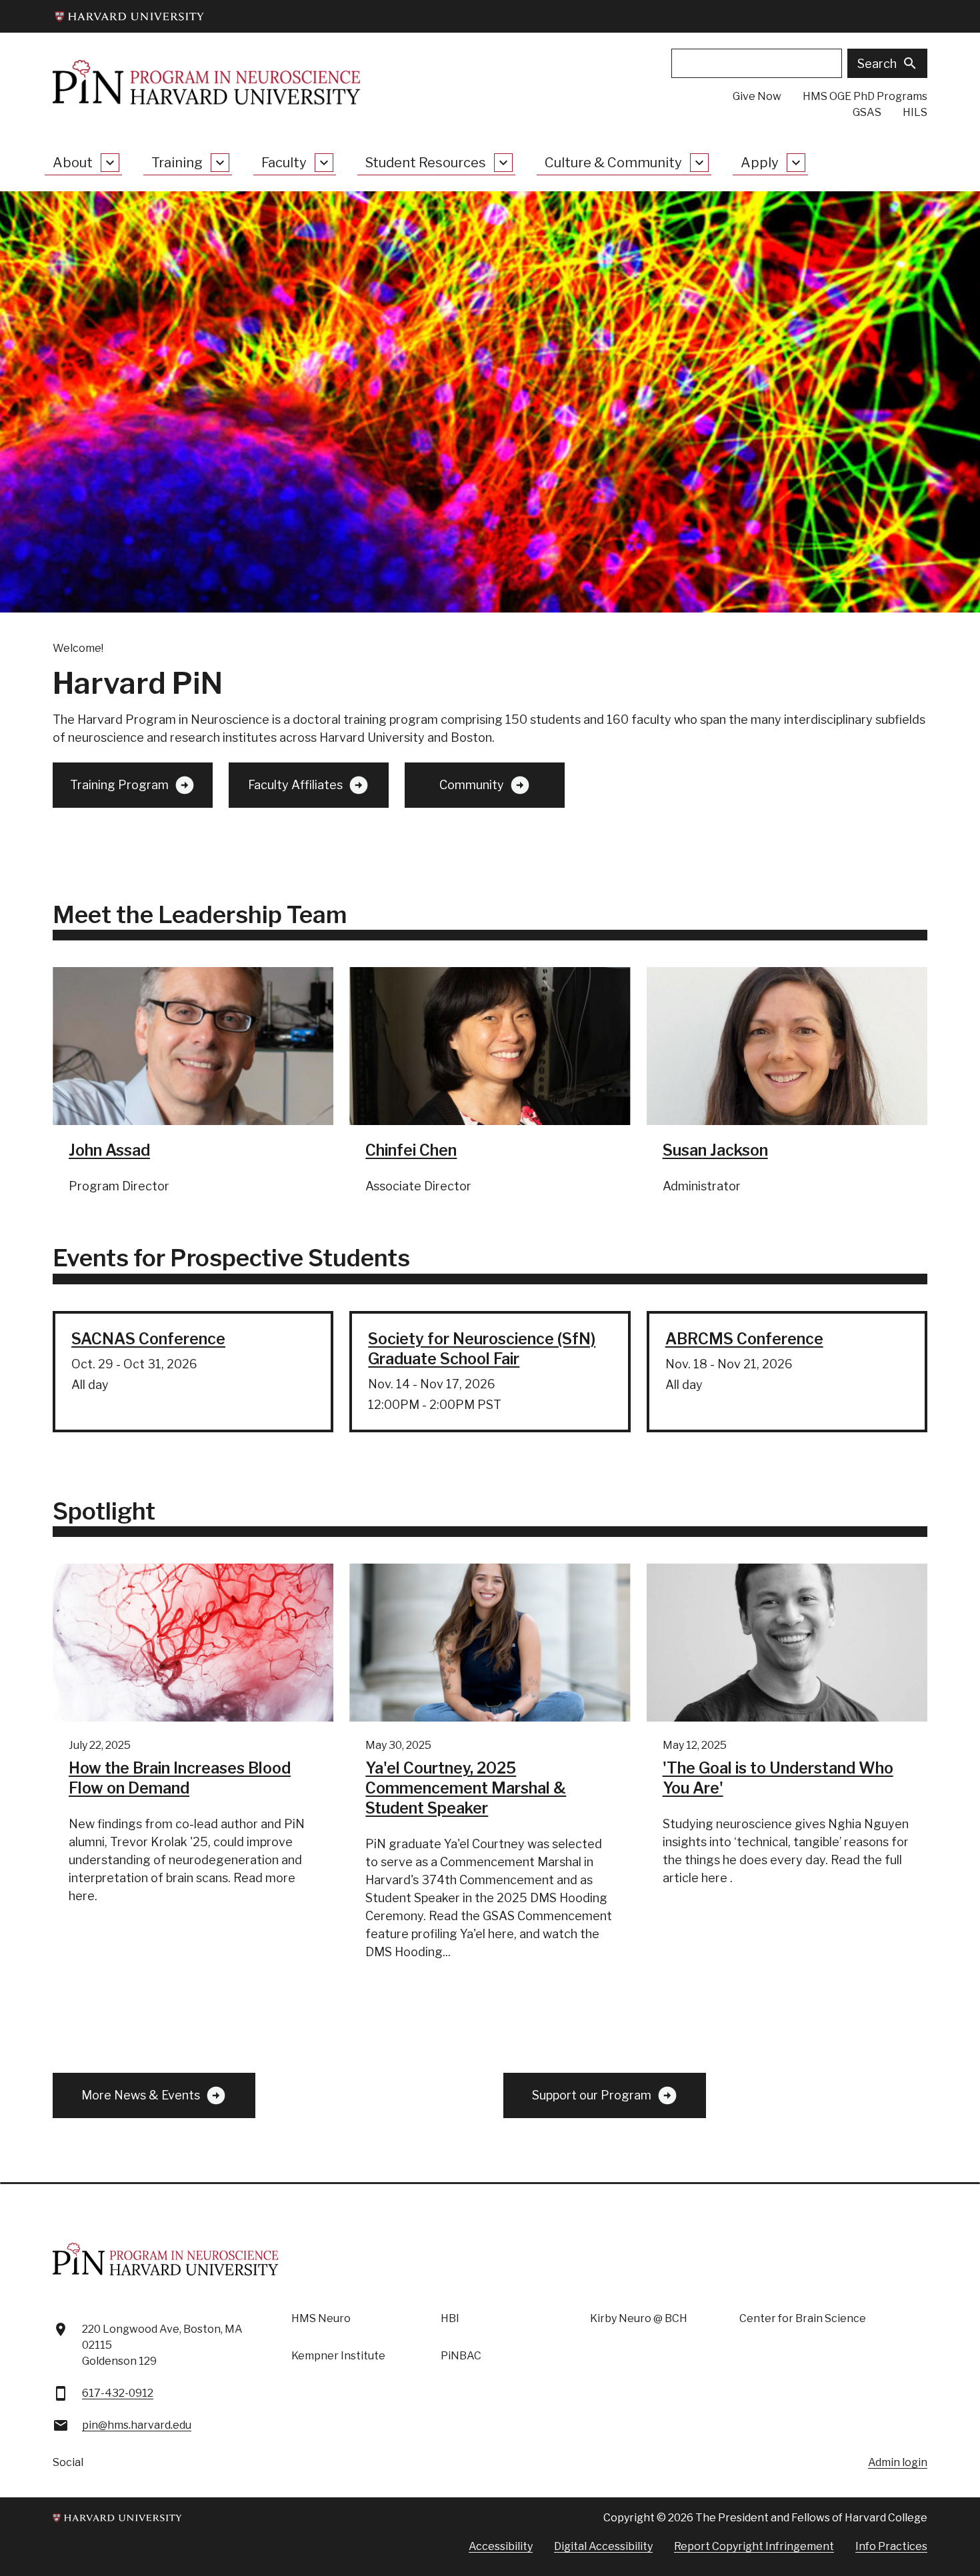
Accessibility (501, 2546)
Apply (760, 163)
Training (177, 163)
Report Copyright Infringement (754, 2546)
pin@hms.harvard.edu (137, 2425)
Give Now (757, 96)
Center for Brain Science (803, 2318)
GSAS (867, 112)
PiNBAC (461, 2356)
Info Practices (891, 2546)
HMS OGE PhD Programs (865, 96)
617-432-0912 (118, 2393)
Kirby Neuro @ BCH (639, 2318)
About (73, 163)
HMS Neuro (321, 2318)
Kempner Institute (338, 2356)
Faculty (284, 163)
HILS (915, 112)
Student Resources (426, 163)
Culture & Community (613, 163)
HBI (450, 2318)
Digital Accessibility (603, 2546)
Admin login (898, 2462)
